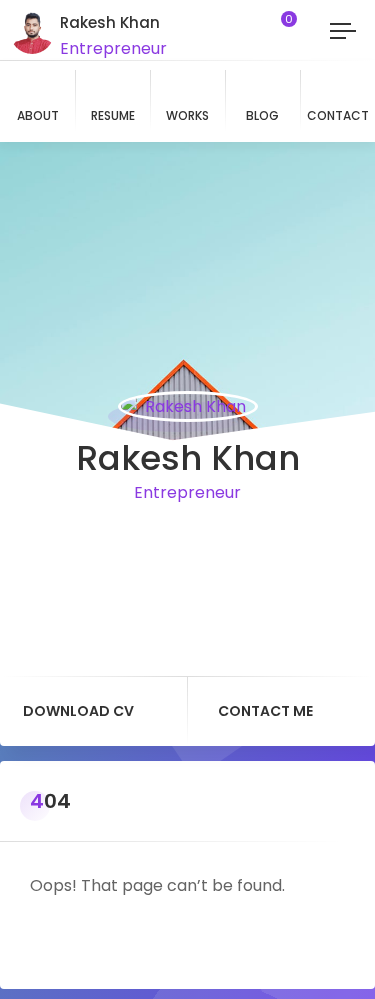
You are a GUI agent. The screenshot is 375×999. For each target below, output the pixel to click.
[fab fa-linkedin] (216, 542)
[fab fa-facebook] (160, 542)
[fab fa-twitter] (244, 542)
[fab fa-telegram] (132, 542)
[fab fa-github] (272, 542)
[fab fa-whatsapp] (104, 542)
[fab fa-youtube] (188, 542)
